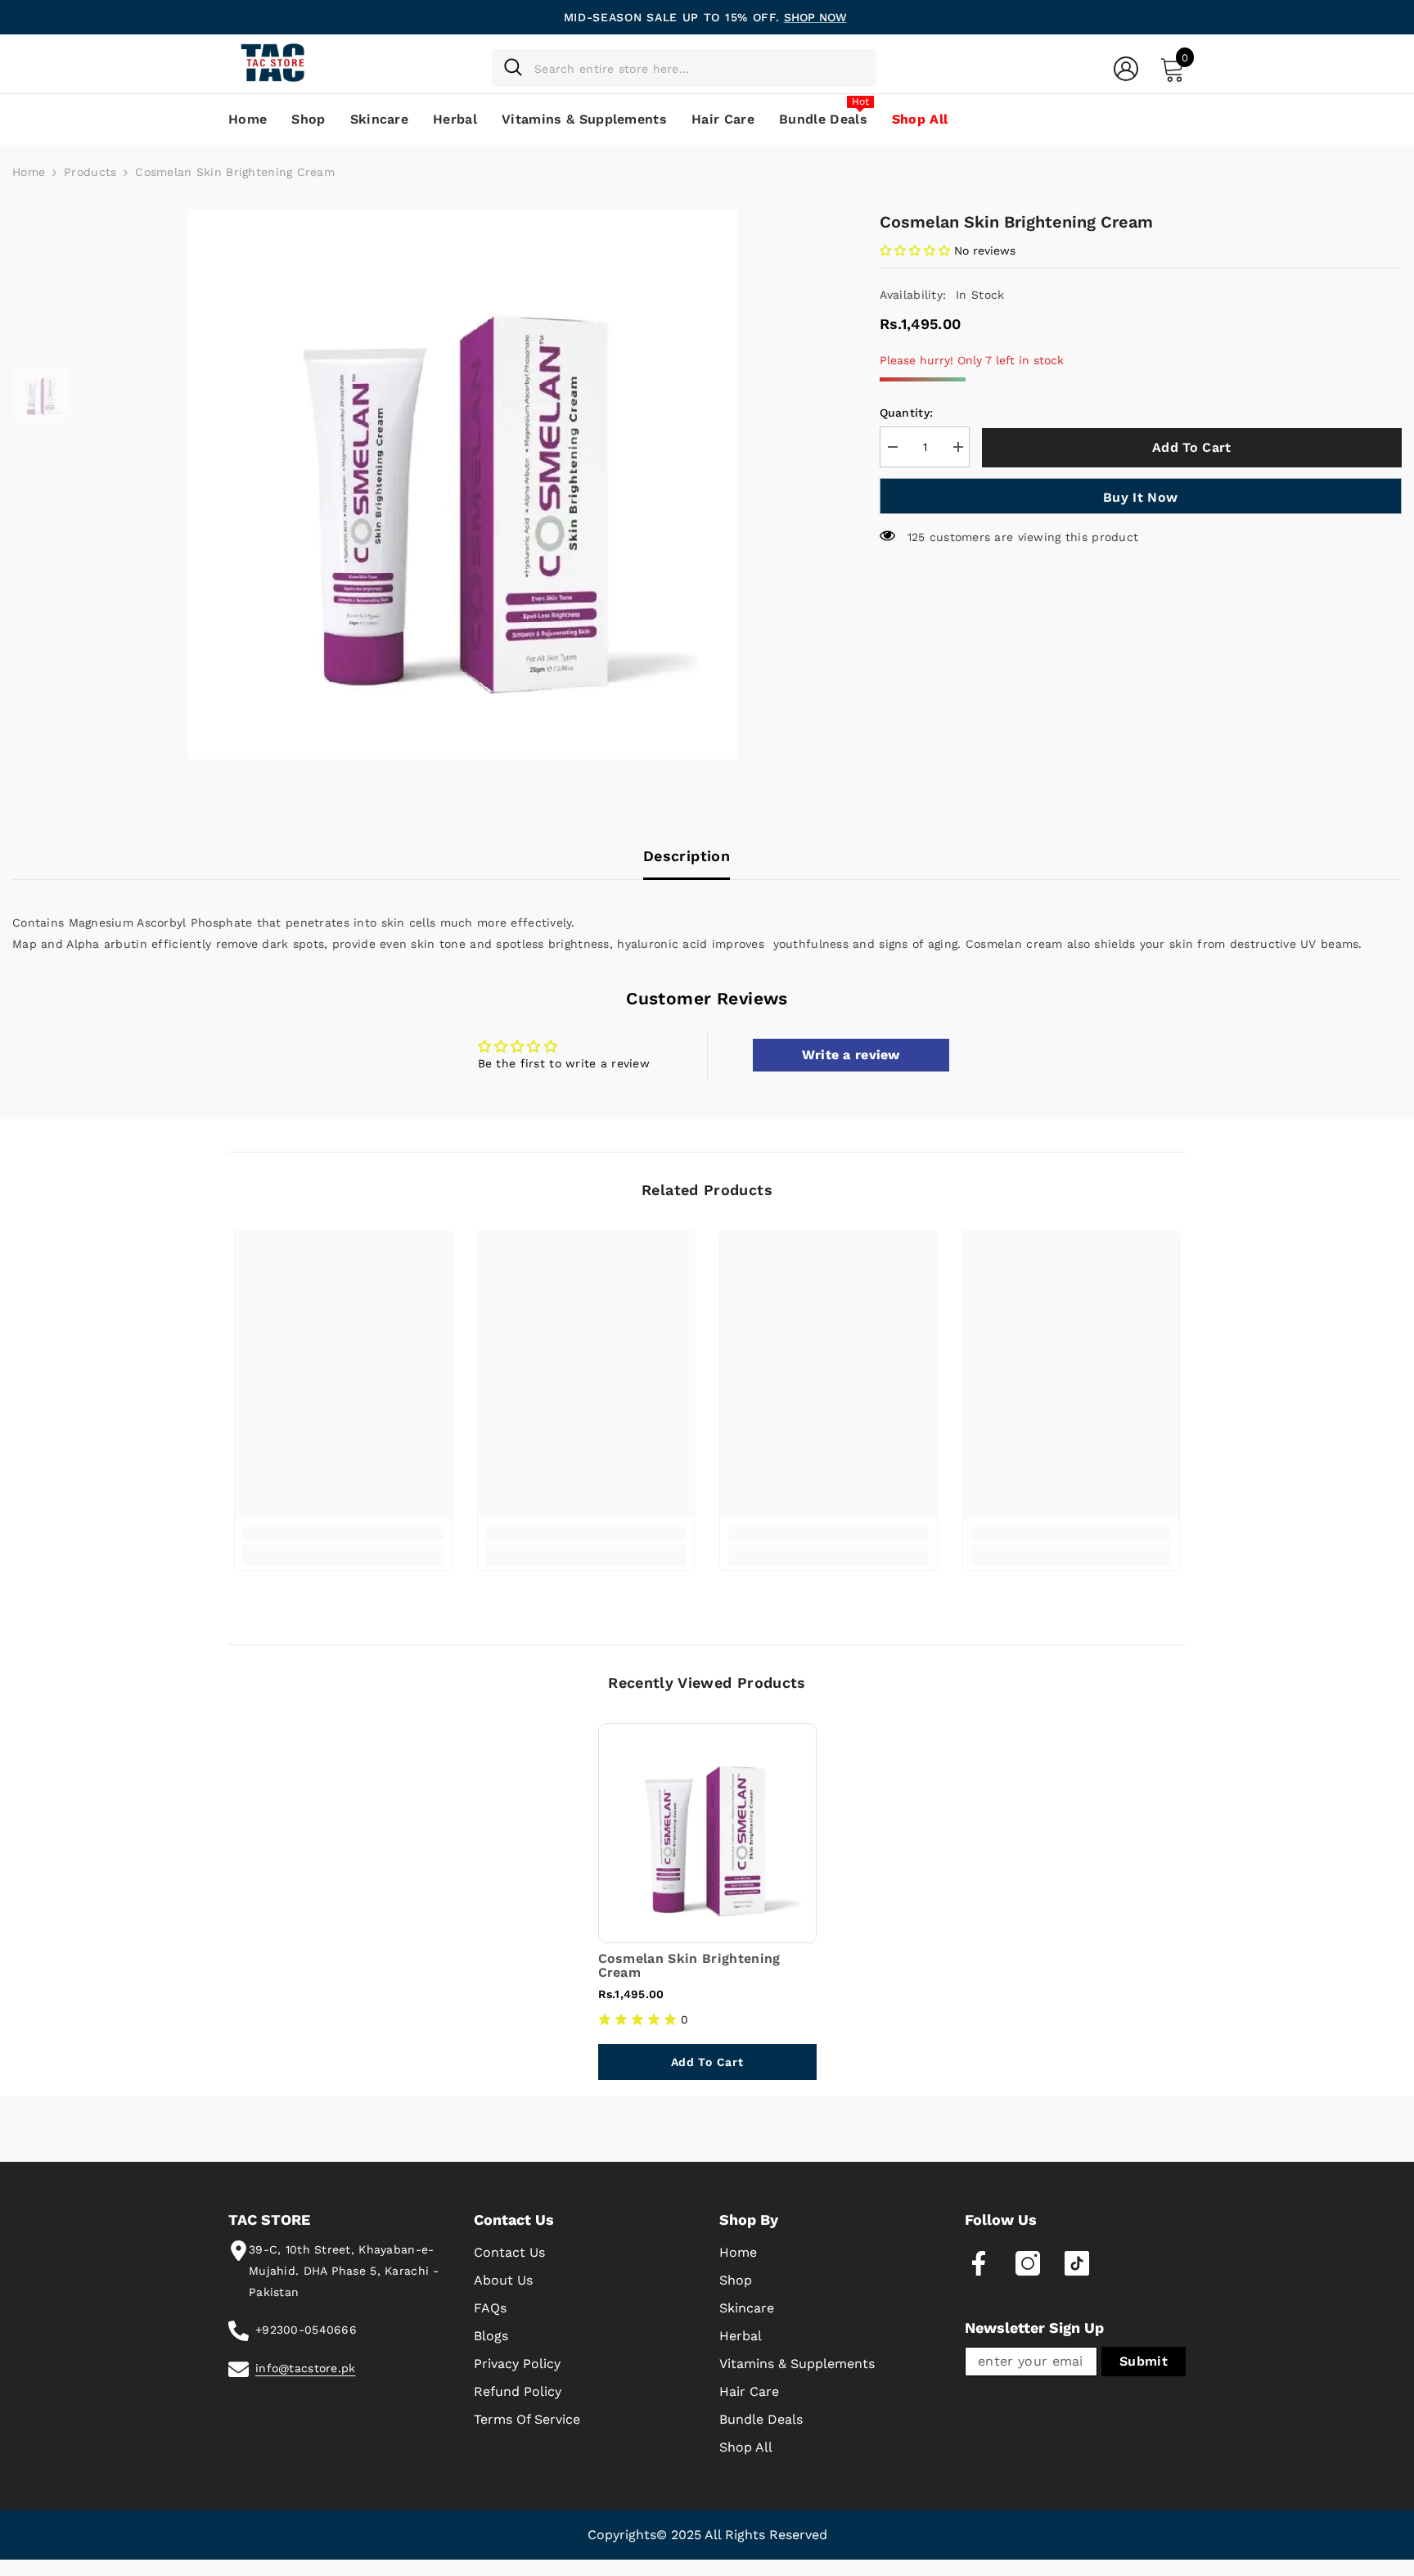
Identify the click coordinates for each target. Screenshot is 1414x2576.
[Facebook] (979, 2263)
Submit (1144, 2361)
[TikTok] (1077, 2263)
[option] (462, 485)
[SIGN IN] (1126, 68)
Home (29, 172)
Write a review (851, 1055)
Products (90, 172)
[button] (915, 250)
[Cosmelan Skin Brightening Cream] (707, 1833)
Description (687, 856)
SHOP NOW (815, 17)
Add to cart (1193, 447)
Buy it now (1140, 497)
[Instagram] (1028, 2263)
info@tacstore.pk (305, 2368)
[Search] (684, 68)
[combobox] (699, 68)
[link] (343, 1534)
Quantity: (907, 413)
